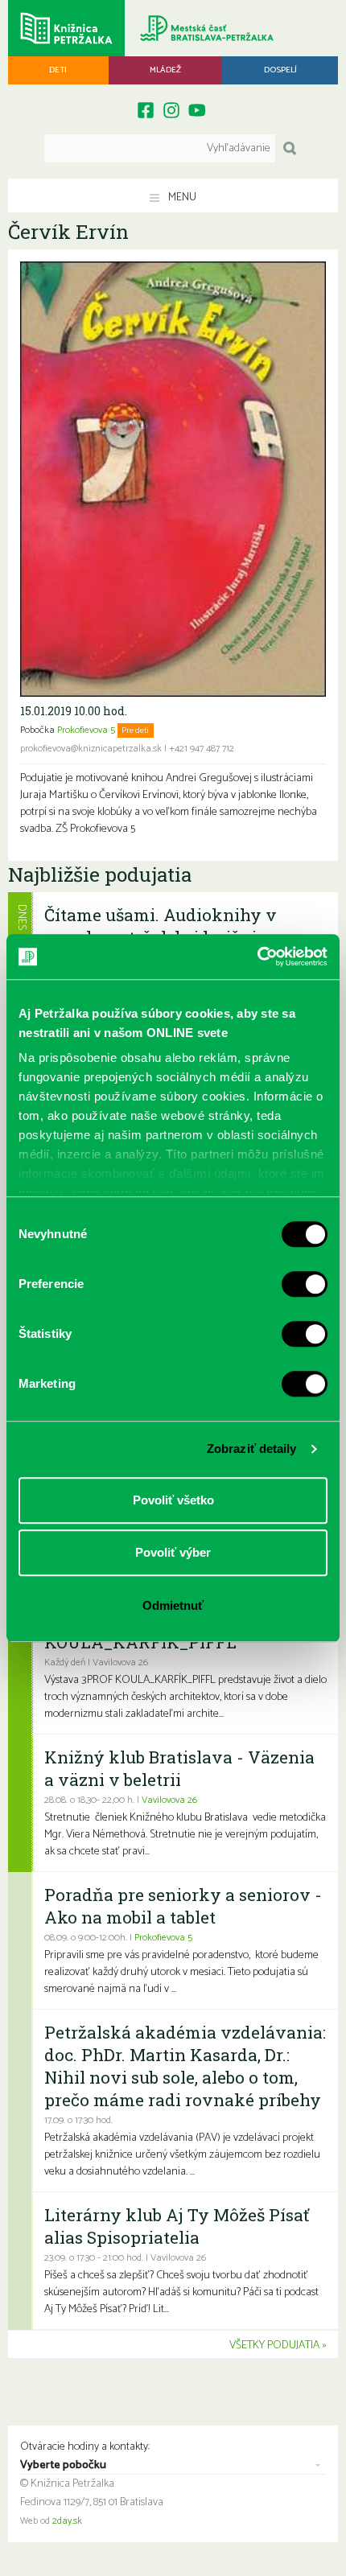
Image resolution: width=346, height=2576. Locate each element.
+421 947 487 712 (202, 749)
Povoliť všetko (173, 1500)
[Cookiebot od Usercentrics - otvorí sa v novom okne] (257, 957)
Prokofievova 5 (86, 730)
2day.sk (67, 2521)
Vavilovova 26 (169, 1800)
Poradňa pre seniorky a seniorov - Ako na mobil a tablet (183, 1906)
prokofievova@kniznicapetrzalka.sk (91, 749)
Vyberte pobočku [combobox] (63, 2466)
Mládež (165, 70)
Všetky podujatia (274, 2346)
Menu (181, 198)
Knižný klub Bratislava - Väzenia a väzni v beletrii (179, 1768)
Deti (58, 70)
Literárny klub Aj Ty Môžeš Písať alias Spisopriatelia (177, 2226)
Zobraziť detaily (252, 1448)
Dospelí (280, 70)
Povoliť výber (173, 1552)
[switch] (305, 1284)
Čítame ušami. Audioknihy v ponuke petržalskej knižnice (161, 926)
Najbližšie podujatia (100, 874)
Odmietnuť (173, 1605)
